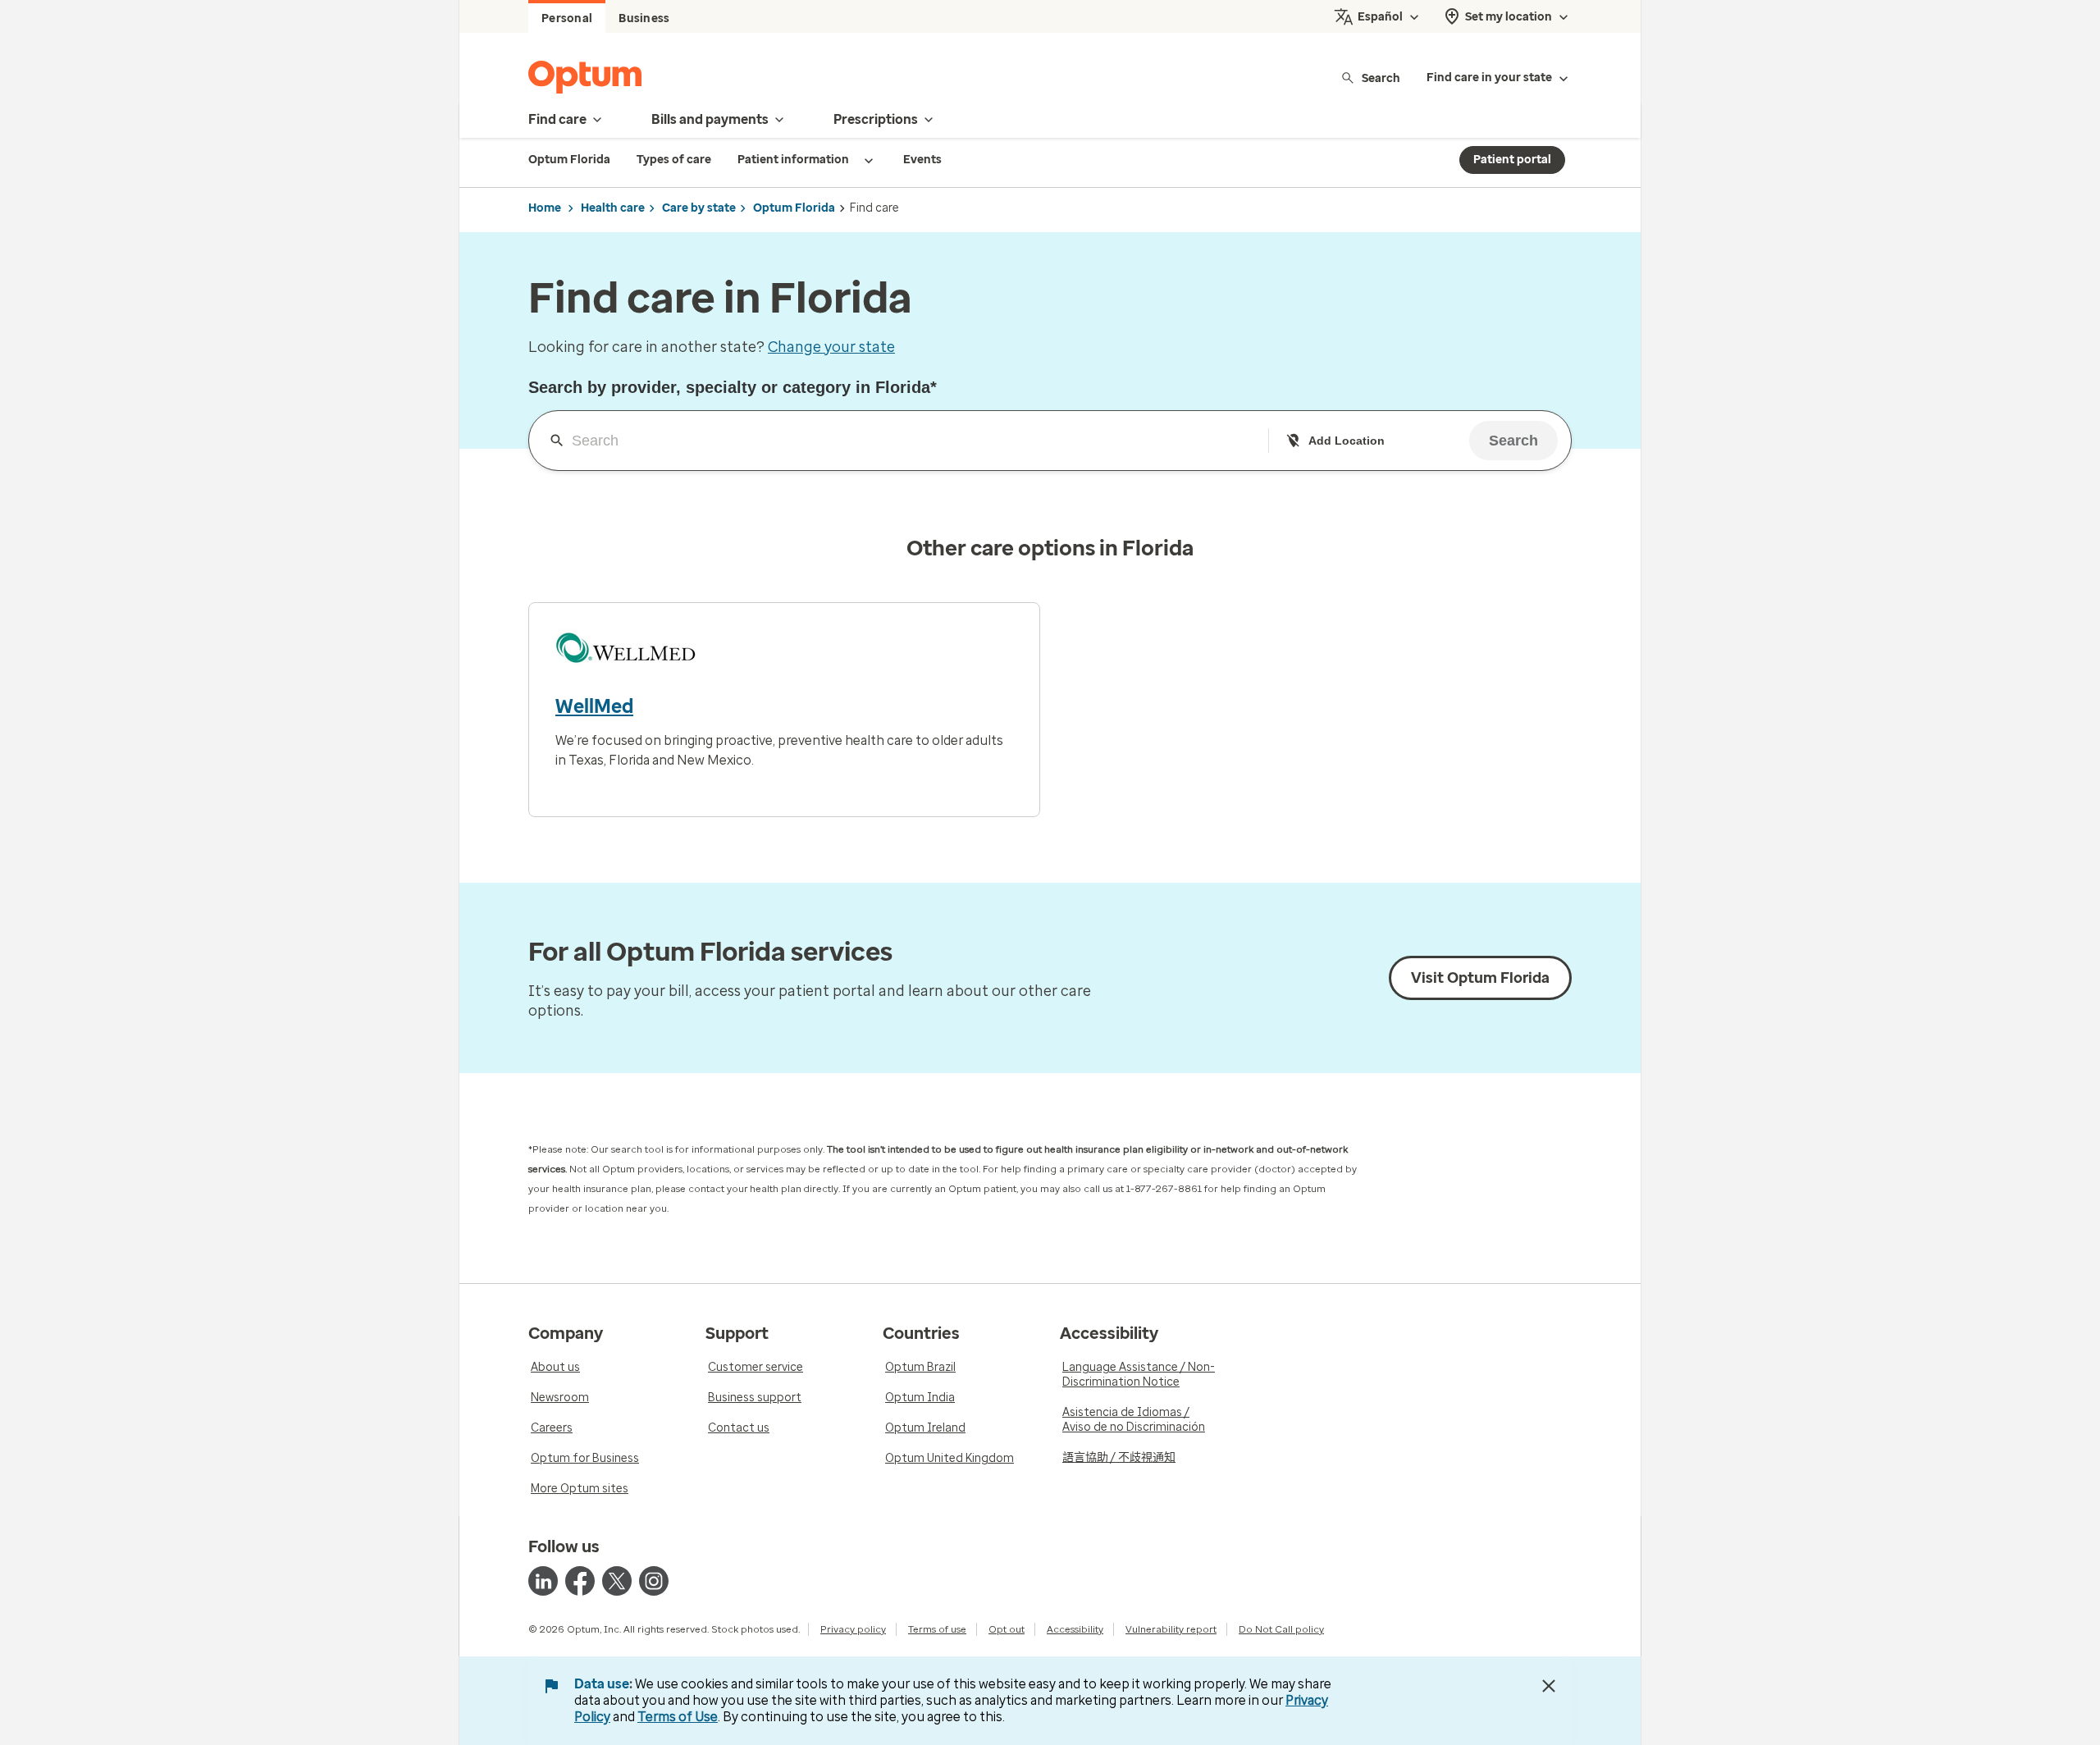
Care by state (699, 208)
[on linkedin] (543, 1581)
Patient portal (1512, 160)
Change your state (831, 347)
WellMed (594, 706)
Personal (567, 18)
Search (1381, 78)
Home (545, 208)
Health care (613, 208)
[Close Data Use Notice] (1549, 1686)
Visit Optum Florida (1480, 978)
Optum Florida (794, 208)
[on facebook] (580, 1581)
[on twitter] (617, 1581)
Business (644, 18)
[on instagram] (654, 1581)
